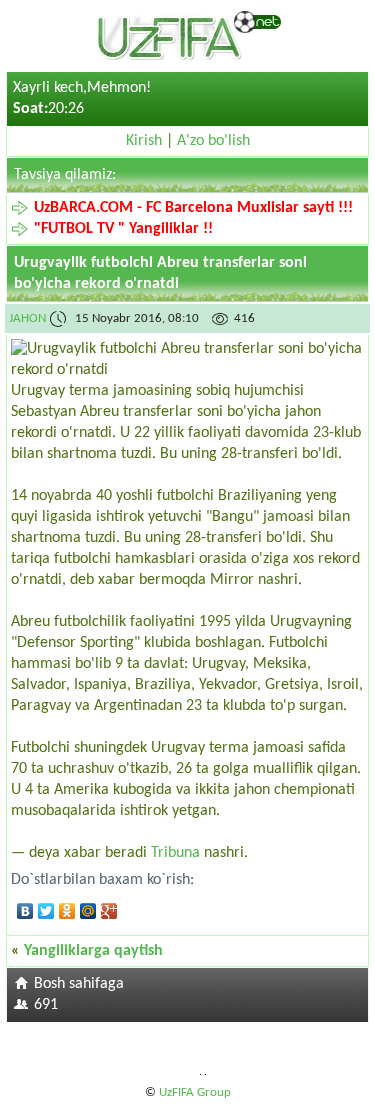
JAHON (29, 318)
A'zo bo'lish (213, 141)
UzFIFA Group (195, 1092)
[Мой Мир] (88, 911)
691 (46, 1005)
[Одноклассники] (67, 911)
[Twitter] (46, 911)
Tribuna (175, 853)
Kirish (144, 141)
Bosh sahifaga (79, 984)
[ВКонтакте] (25, 911)
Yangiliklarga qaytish (93, 951)
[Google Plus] (109, 911)
